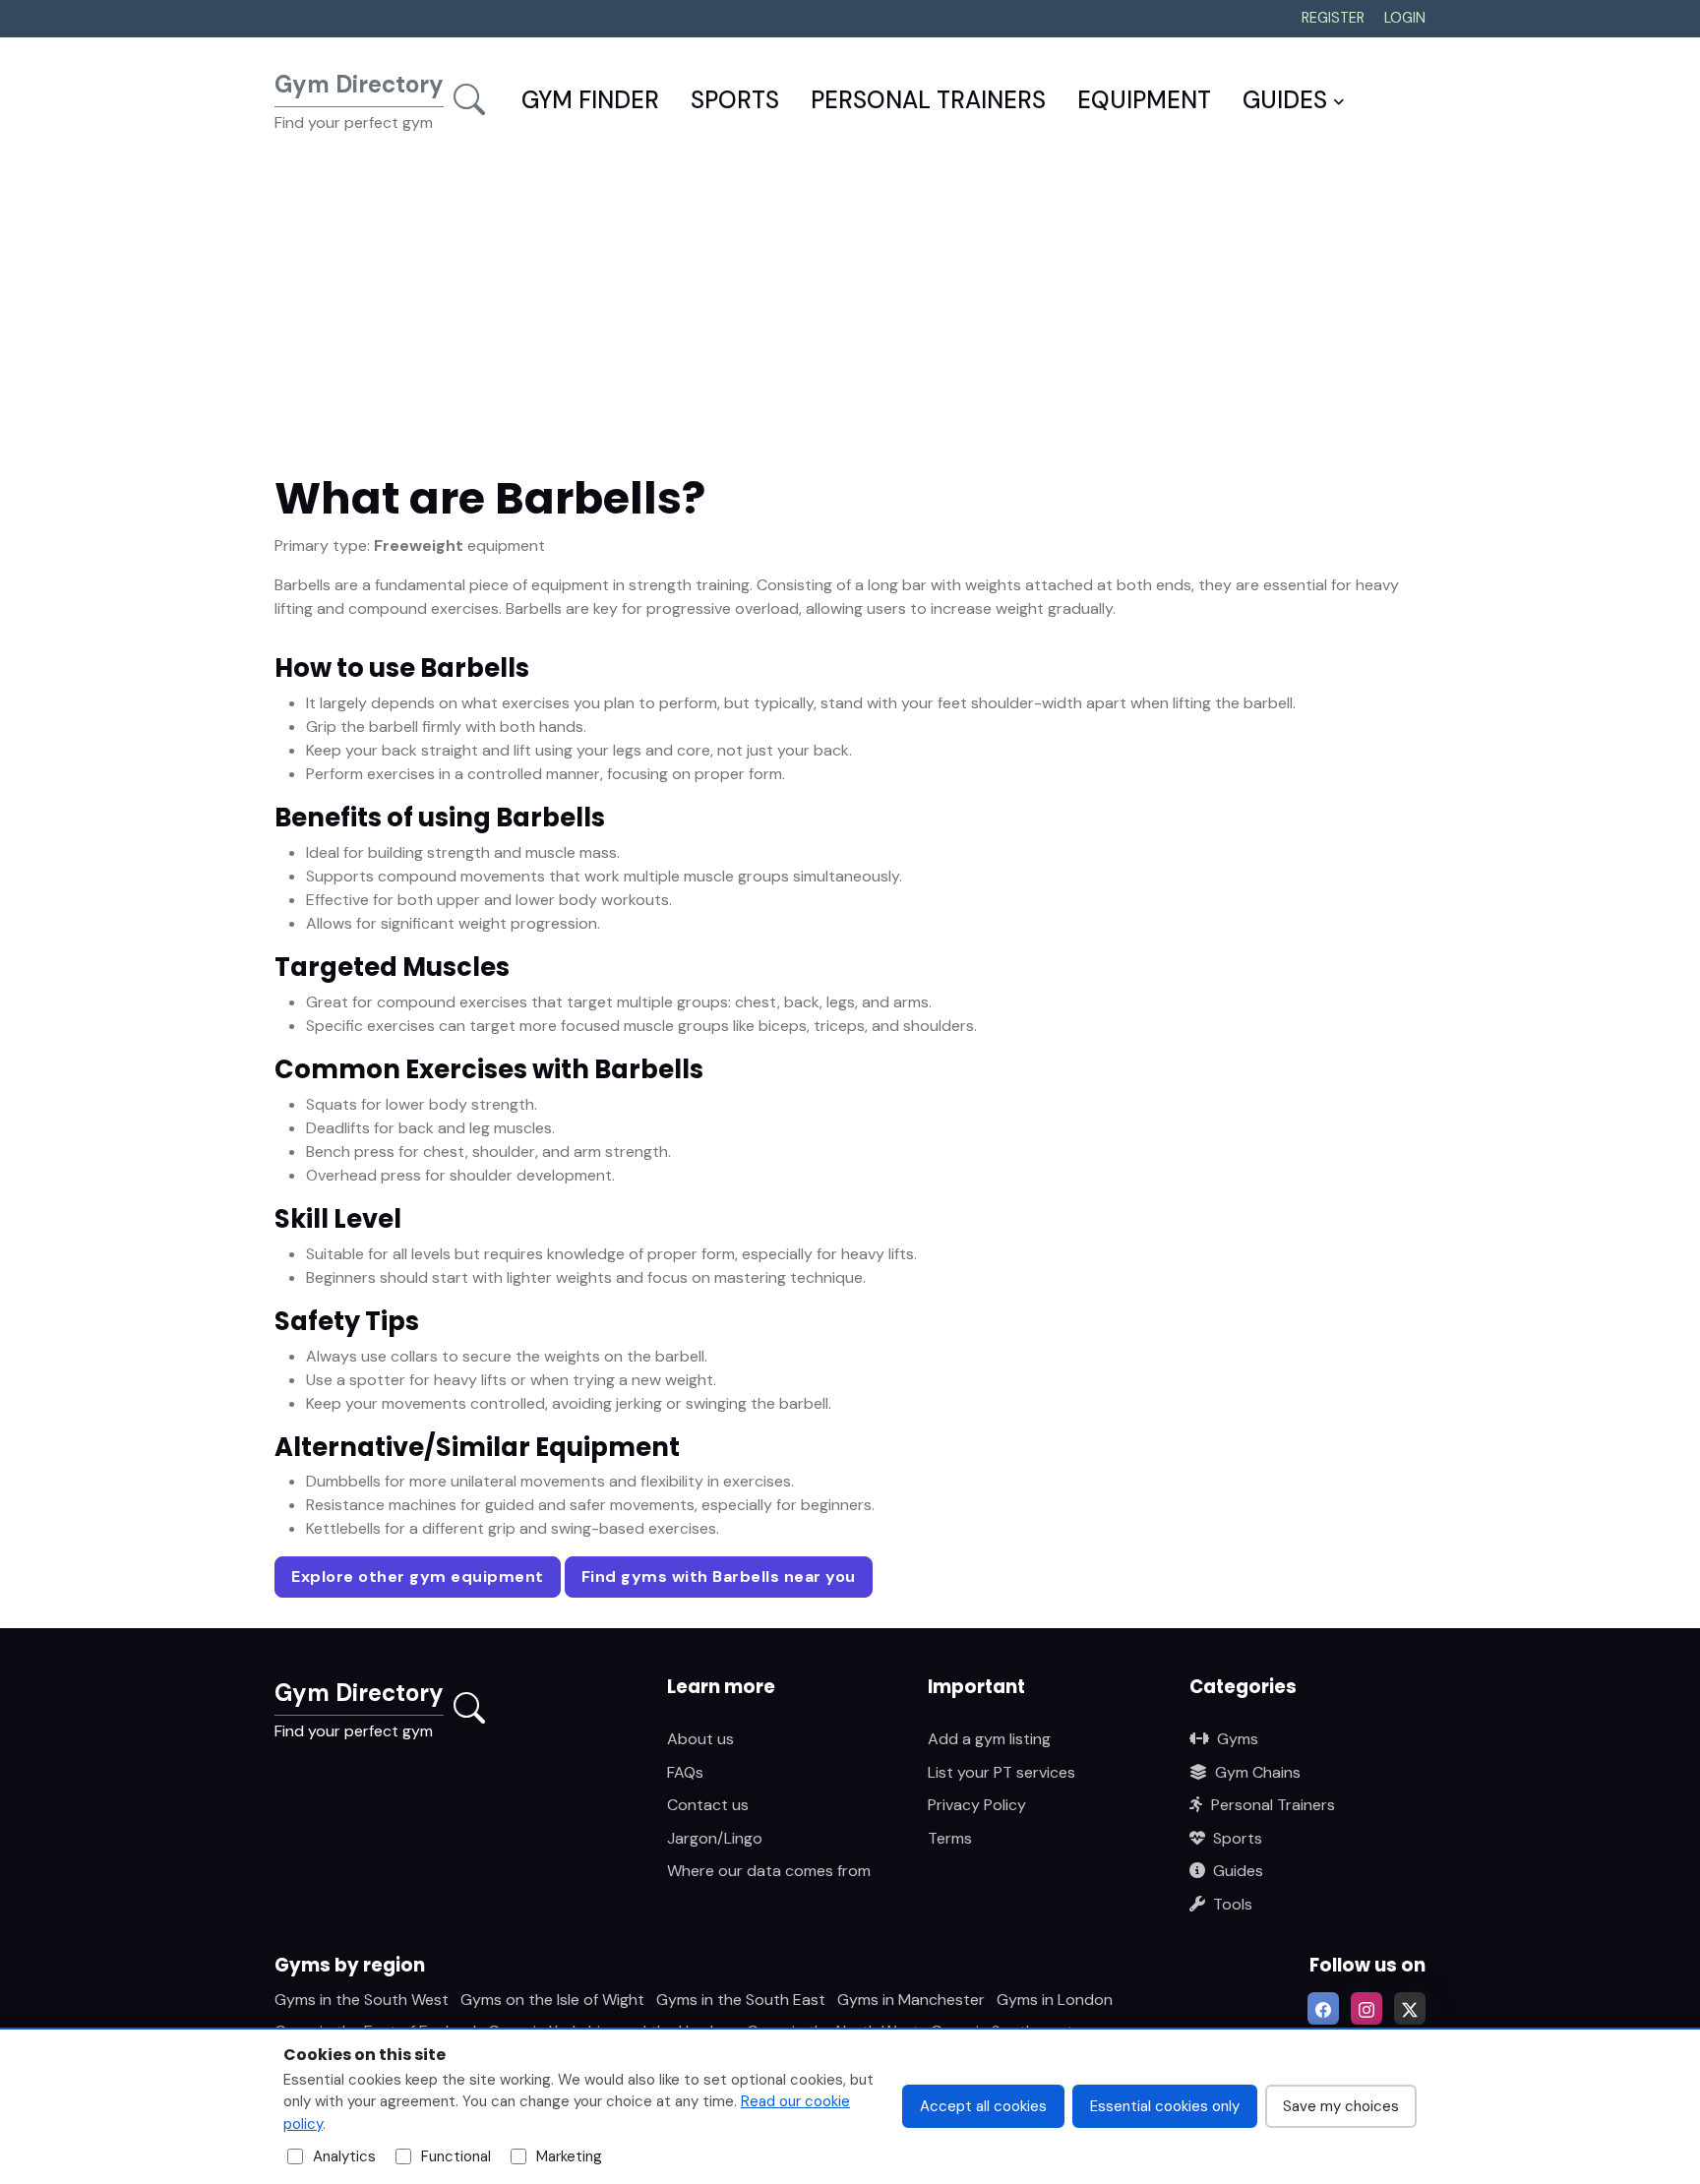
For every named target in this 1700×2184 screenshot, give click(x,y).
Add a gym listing (989, 1739)
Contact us (708, 1805)
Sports (735, 100)
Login (1405, 18)
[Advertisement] (850, 318)
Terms (950, 1838)
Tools (1233, 1904)
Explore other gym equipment (418, 1577)
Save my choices (1341, 2106)
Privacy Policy (977, 1805)
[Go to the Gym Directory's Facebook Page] (1323, 2008)
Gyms (1238, 1739)
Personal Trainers (928, 100)
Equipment (1144, 100)
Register (1333, 18)
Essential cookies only (1165, 2106)
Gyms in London (1055, 2000)
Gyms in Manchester (911, 2000)
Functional (456, 2156)
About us (700, 1739)
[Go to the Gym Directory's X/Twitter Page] (1410, 2008)
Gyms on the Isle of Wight (552, 2000)
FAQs (685, 1772)
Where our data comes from (769, 1871)
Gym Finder (590, 100)
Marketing (569, 2156)
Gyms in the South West (362, 2000)
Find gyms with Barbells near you (719, 1577)
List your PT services (1002, 1772)
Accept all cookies (983, 2106)
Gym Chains (1258, 1772)
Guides (1285, 100)
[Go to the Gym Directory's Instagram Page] (1366, 2008)
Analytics (344, 2156)
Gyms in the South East (741, 2000)
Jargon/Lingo (715, 1838)
